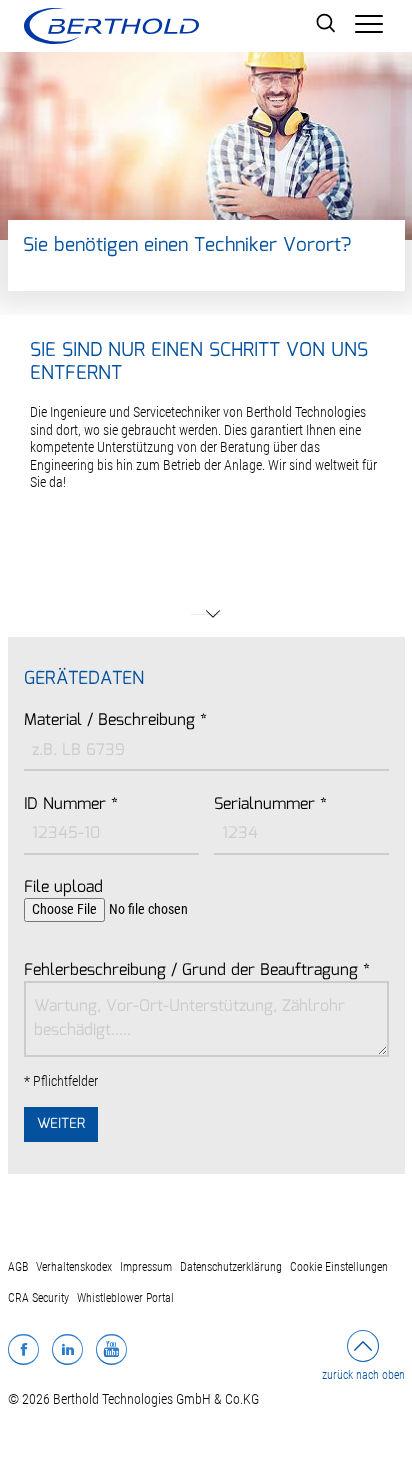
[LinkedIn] (67, 1349)
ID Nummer (71, 805)
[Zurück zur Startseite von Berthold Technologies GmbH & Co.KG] (111, 26)
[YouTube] (111, 1349)
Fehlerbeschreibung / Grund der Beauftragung (197, 971)
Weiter (61, 1124)
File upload (63, 888)
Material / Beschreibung (115, 721)
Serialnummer (270, 805)
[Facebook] (23, 1349)
